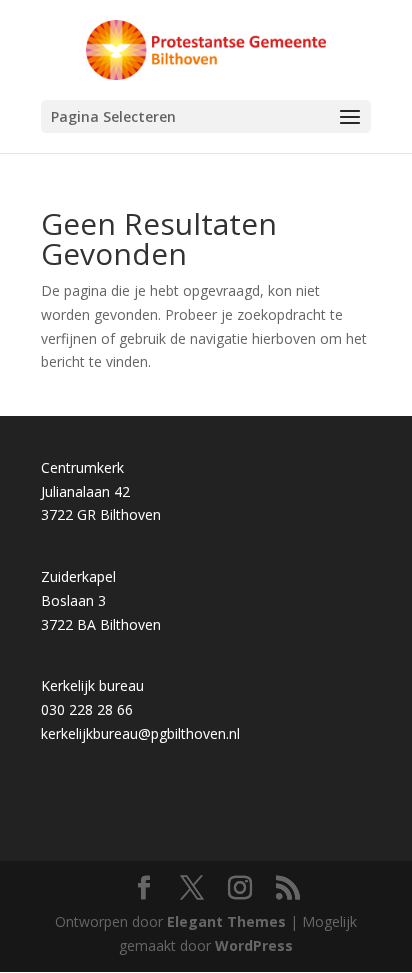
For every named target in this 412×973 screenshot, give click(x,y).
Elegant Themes (226, 921)
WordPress (254, 945)
